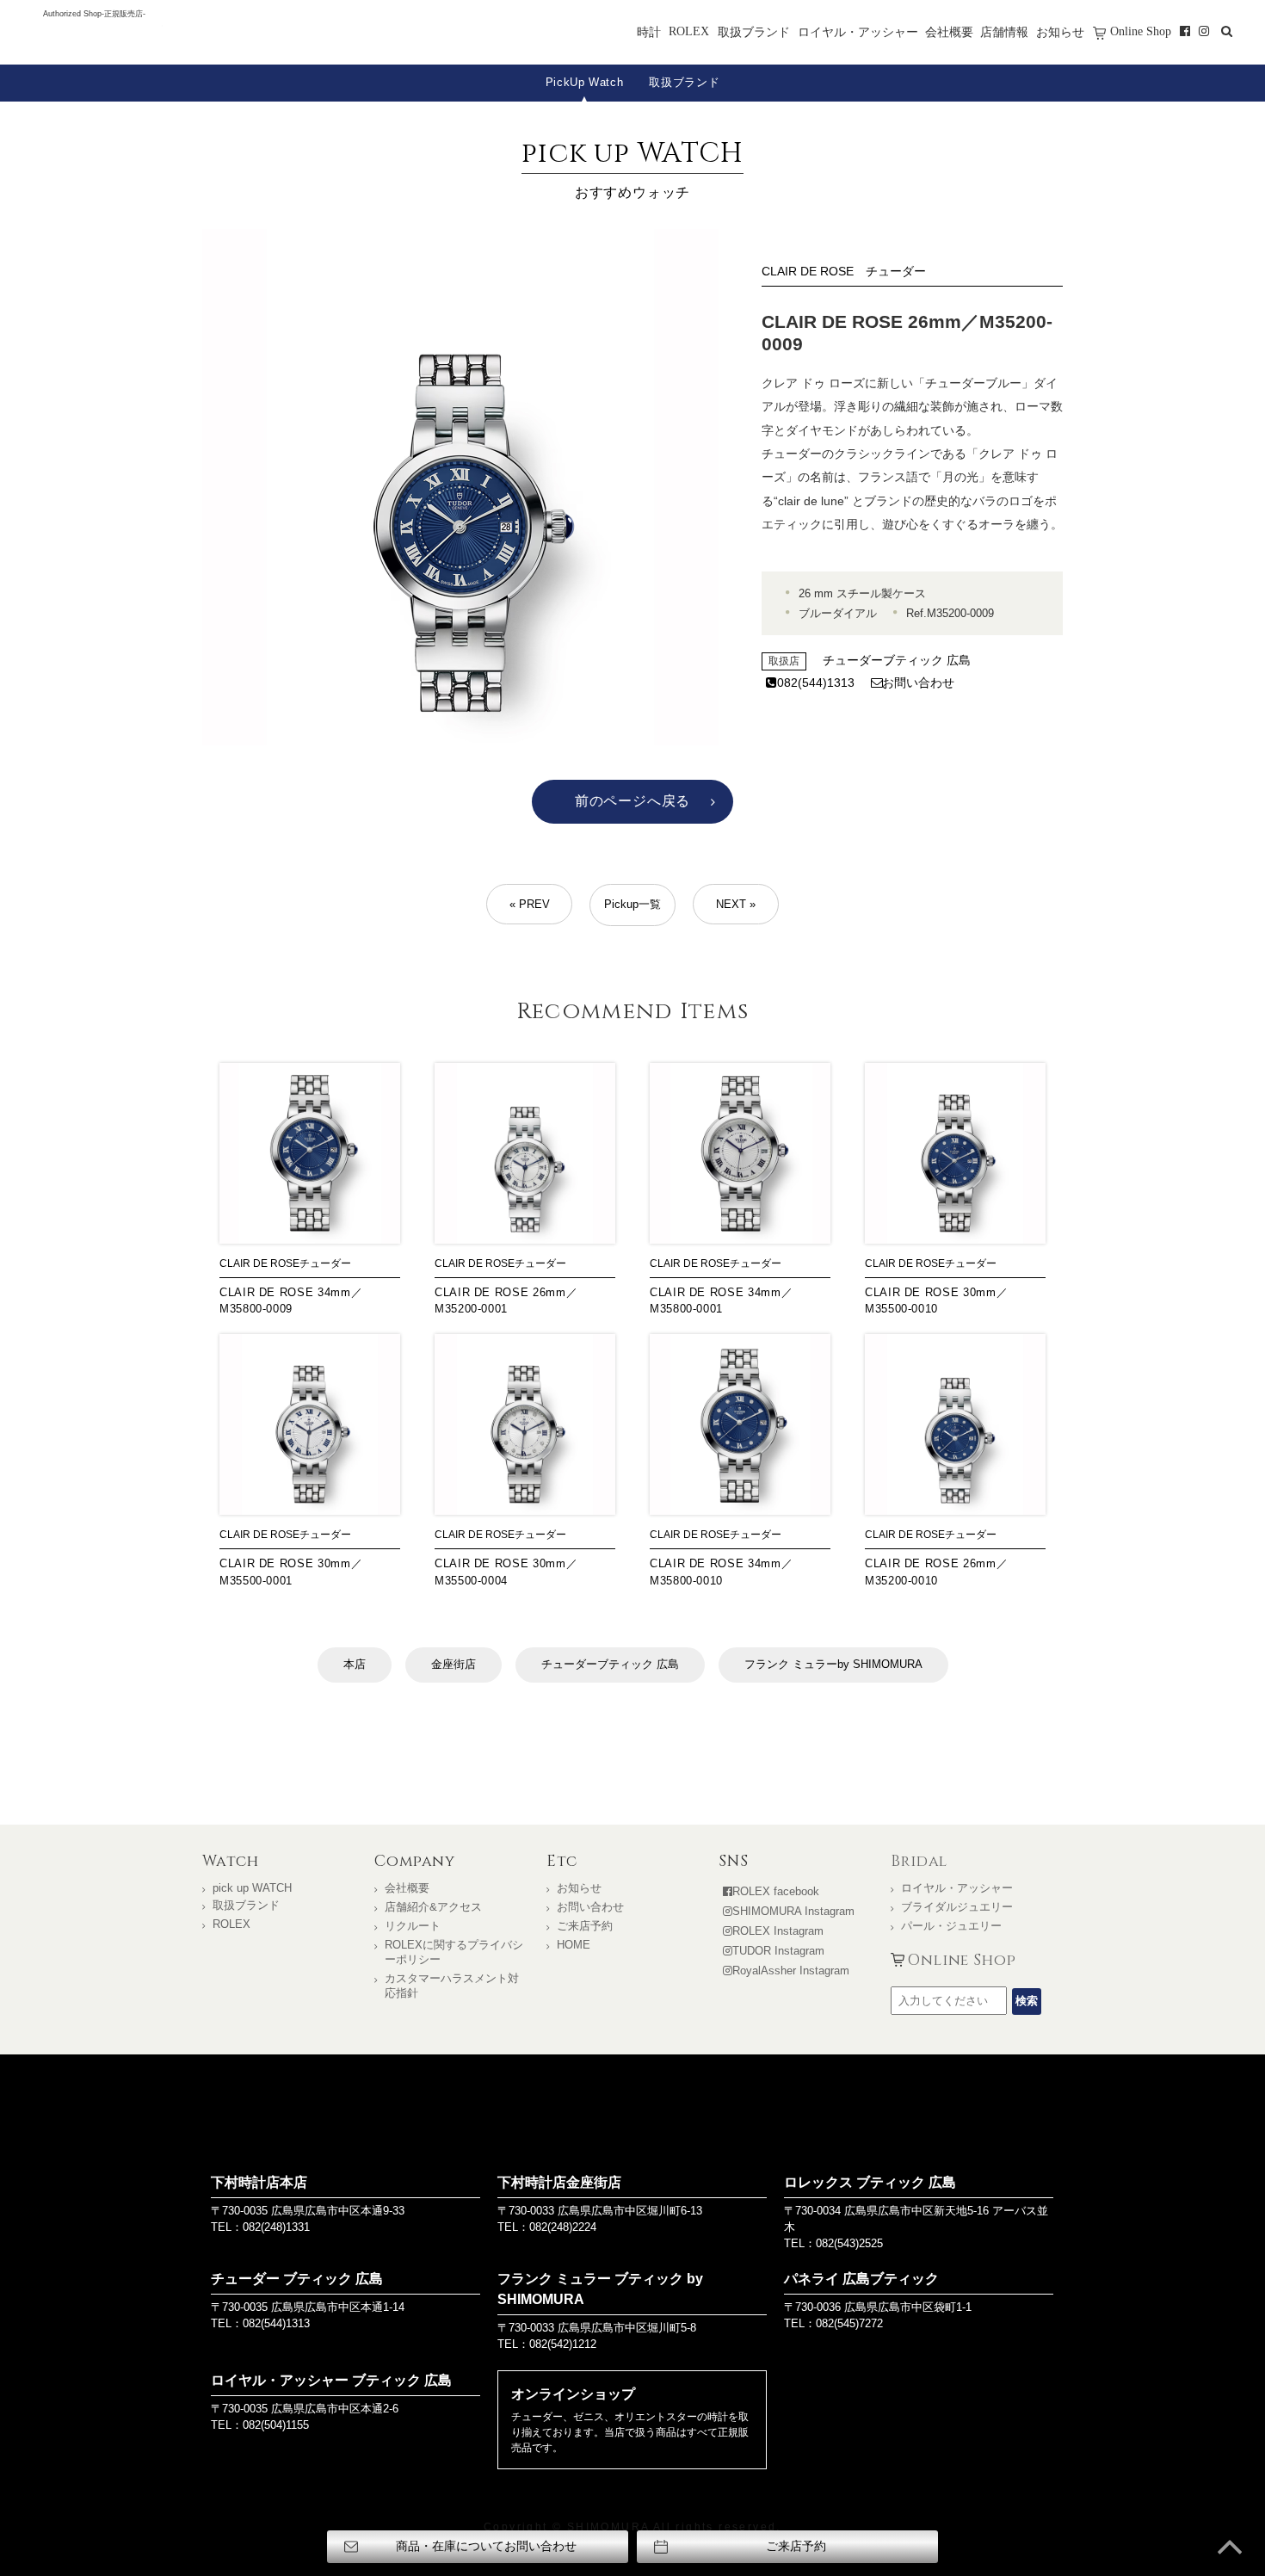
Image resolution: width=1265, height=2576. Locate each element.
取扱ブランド (754, 32)
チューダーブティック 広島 (897, 660)
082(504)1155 (276, 2425)
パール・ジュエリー (951, 1926)
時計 (649, 32)
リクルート (413, 1926)
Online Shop (1141, 31)
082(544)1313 (816, 683)
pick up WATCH (252, 1888)
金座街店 (454, 1664)
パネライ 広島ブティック (861, 2279)
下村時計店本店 (259, 2182)
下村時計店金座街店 (559, 2182)
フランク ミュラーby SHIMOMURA (833, 1664)
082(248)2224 (563, 2227)
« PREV (530, 904)
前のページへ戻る (632, 801)
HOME (574, 1945)
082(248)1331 (276, 2227)
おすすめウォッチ (632, 167)
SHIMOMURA (633, 2118)
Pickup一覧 (632, 904)
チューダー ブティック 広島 (297, 2279)
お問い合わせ (918, 683)
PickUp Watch (585, 82)
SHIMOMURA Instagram (793, 1911)
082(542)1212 (563, 2344)
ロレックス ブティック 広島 (870, 2182)
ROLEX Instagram (778, 1931)
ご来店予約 (585, 1926)
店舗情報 (1004, 32)
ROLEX (689, 31)
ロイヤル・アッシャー (858, 32)
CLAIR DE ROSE (808, 271)
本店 (355, 1664)
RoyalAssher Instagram (791, 1971)
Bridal (919, 1862)
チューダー (896, 271)
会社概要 (949, 32)
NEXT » (736, 904)
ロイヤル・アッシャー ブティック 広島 (331, 2380)
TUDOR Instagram (778, 1951)
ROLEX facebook (776, 1891)
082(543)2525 (849, 2243)
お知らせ (1060, 32)
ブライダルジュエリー (957, 1907)
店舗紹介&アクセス (433, 1907)
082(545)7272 (849, 2323)
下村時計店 (94, 38)
